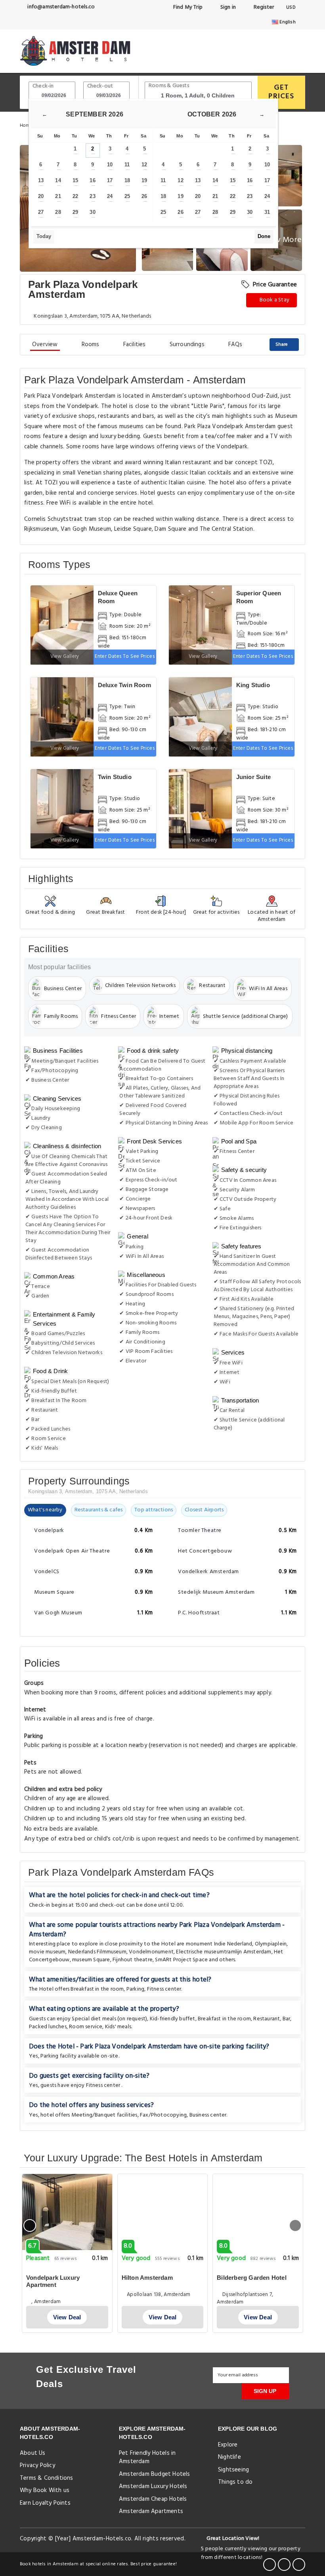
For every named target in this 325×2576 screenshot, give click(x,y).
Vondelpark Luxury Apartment (53, 2281)
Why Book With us (45, 2490)
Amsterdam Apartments (151, 2511)
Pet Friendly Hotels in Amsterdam (147, 2457)
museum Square (91, 1960)
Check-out (100, 86)
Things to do (235, 2482)
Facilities (135, 345)
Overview (45, 345)
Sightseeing (233, 2470)
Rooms (91, 345)
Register (263, 7)
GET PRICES (281, 92)
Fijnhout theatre (133, 1960)
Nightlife (229, 2457)
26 (144, 196)
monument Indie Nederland (219, 1944)
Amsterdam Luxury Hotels (153, 2486)
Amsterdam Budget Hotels (155, 2474)
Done (264, 236)
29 (75, 212)
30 (92, 212)
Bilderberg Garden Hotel (252, 2278)
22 (75, 196)
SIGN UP (265, 2391)
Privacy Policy (37, 2465)
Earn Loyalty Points (45, 2503)
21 (58, 196)
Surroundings (187, 345)
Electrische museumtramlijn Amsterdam (224, 1952)
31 (267, 212)
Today (44, 236)
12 (144, 165)
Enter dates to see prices (125, 656)
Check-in (43, 86)
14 (58, 180)
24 (110, 196)
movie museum (47, 1952)
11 (127, 165)
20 (41, 196)
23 (92, 196)
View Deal (67, 2317)
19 (144, 180)
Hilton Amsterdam (147, 2278)
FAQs (235, 345)
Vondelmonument (151, 1952)
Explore (228, 2445)
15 (75, 180)
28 (58, 212)
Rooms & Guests (169, 86)
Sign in (227, 7)
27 (41, 212)
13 (41, 180)
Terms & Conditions (47, 2478)
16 (92, 180)
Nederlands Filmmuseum (97, 1952)
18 (127, 180)
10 (110, 165)
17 (110, 180)
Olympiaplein (271, 1944)
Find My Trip (187, 7)
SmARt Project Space (181, 1960)
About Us (33, 2453)
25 (127, 196)
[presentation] (30, 2225)
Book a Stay (274, 300)
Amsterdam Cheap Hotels (153, 2499)
